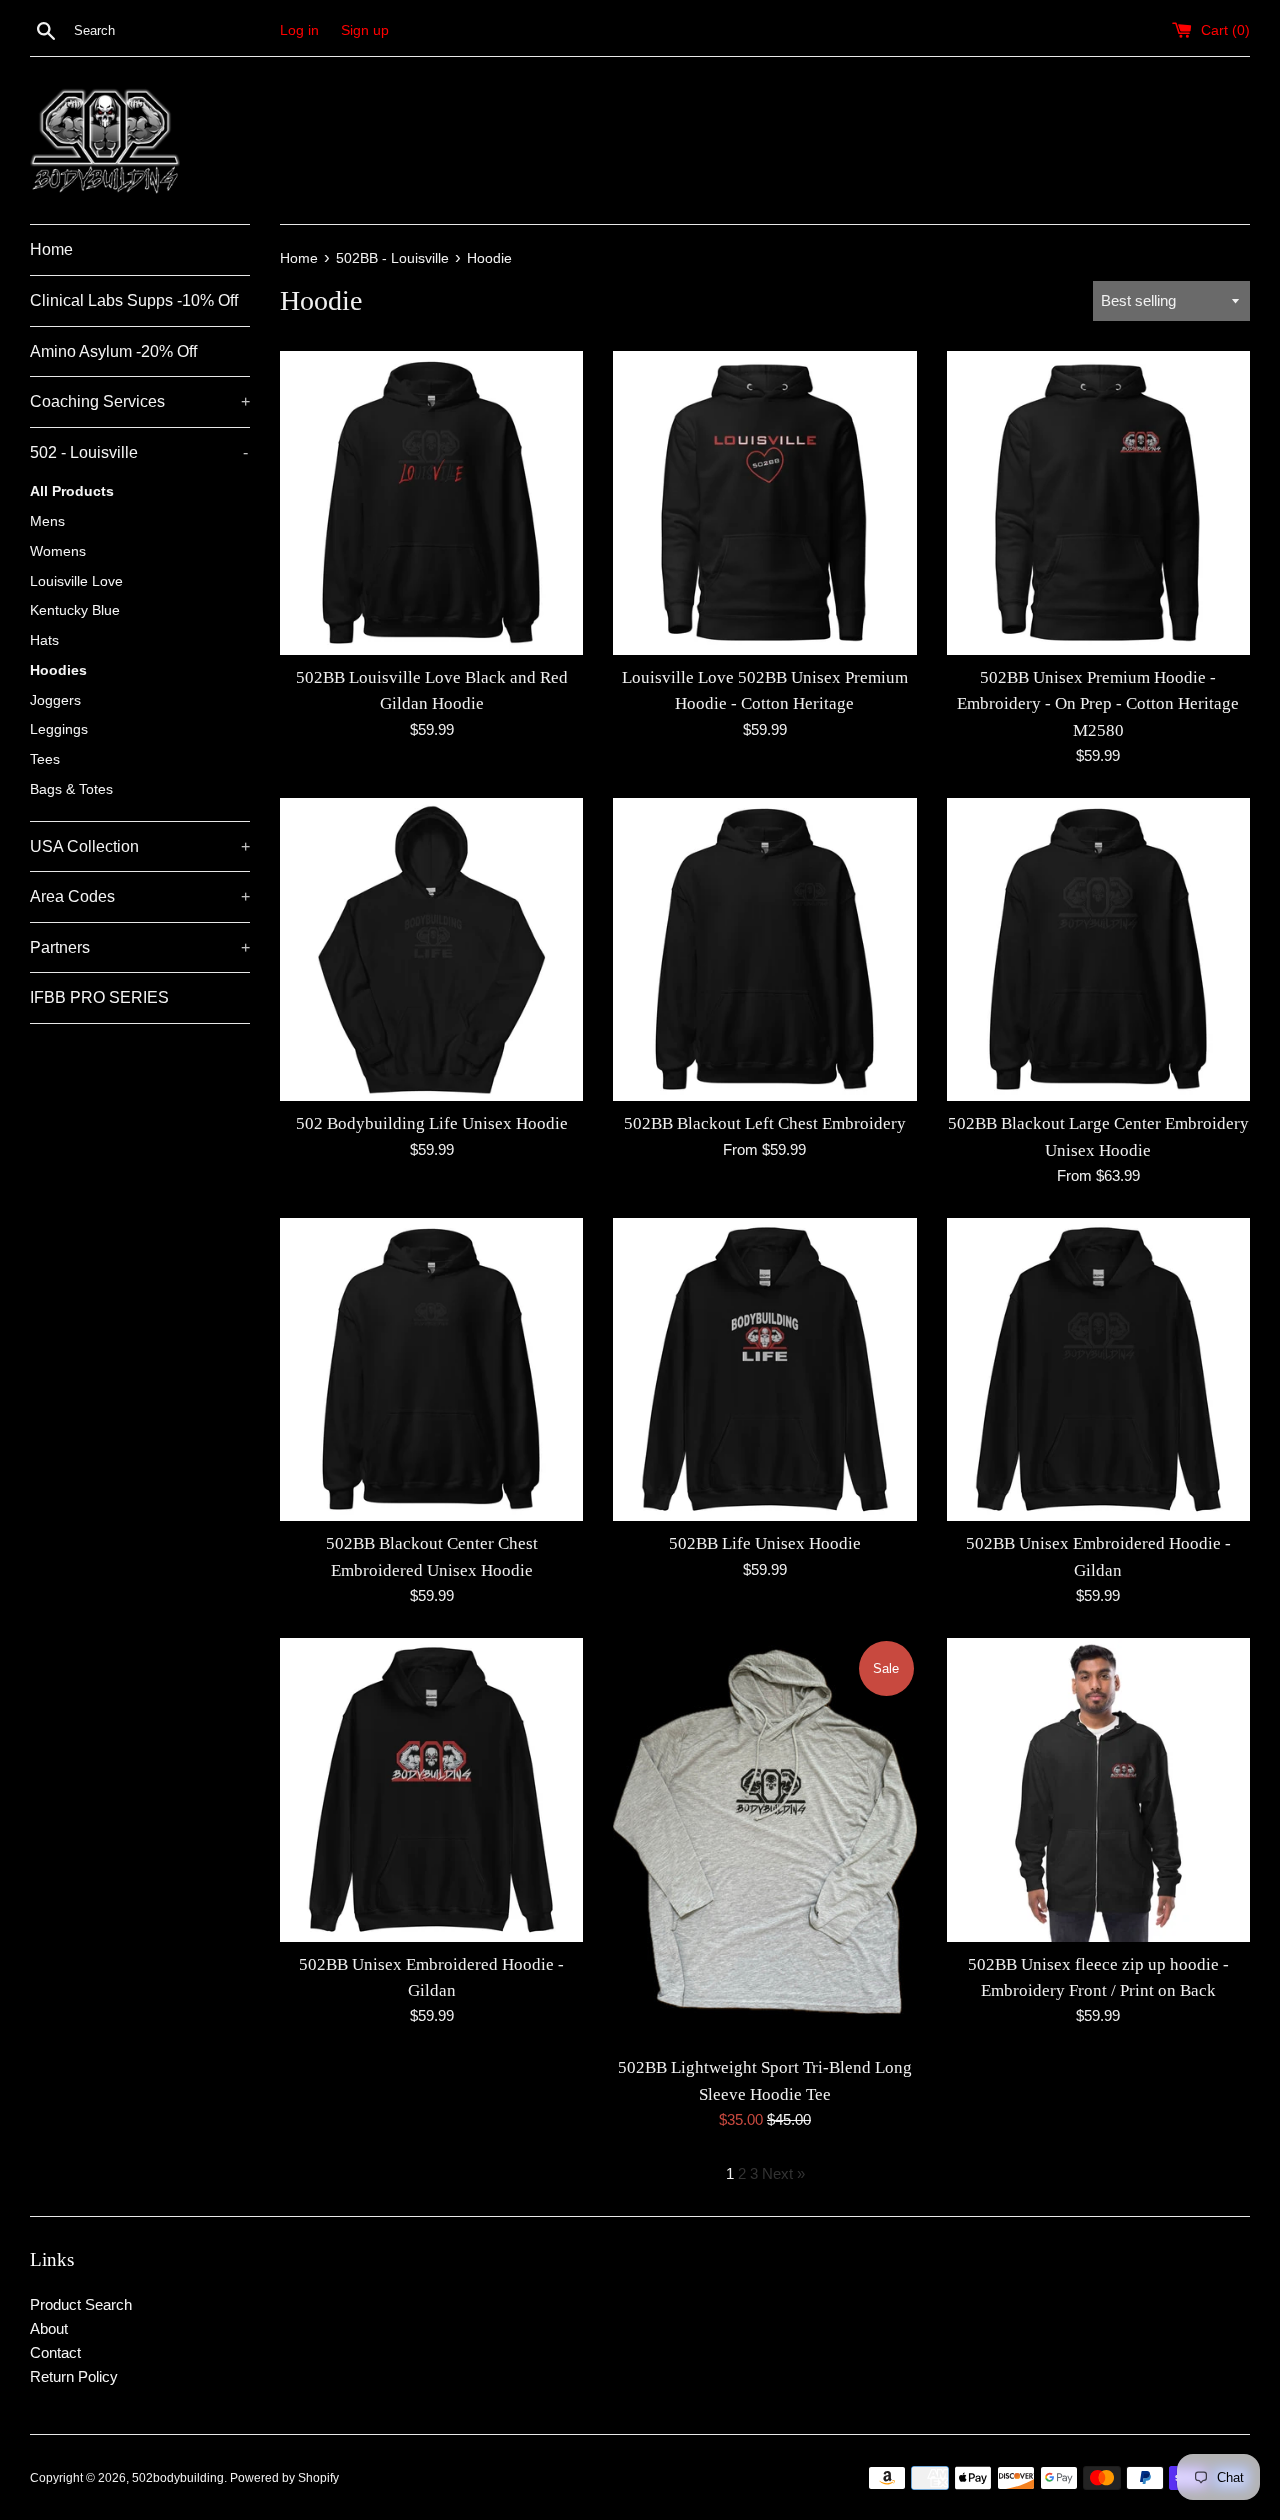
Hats (44, 640)
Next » (783, 2173)
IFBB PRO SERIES (99, 997)
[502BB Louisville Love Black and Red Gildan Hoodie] (431, 502)
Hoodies (58, 670)
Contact (55, 2352)
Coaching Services (140, 401)
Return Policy (74, 2376)
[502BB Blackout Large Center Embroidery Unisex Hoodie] (1098, 949)
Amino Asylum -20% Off (113, 351)
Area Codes (140, 896)
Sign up (365, 30)
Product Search (81, 2304)
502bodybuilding (178, 2478)
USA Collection (140, 846)
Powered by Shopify (284, 2478)
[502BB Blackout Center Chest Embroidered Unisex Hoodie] (431, 1369)
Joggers (55, 700)
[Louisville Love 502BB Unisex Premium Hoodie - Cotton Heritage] (764, 502)
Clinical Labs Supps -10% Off (134, 300)
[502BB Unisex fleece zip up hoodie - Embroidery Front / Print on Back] (1098, 1789)
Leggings (59, 729)
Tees (45, 759)
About (49, 2328)
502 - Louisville (139, 452)
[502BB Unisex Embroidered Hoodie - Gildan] (1098, 1369)
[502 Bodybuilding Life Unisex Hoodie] (431, 949)
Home (51, 249)
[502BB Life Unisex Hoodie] (764, 1369)
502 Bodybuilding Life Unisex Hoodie (432, 1123)
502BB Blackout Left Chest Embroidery (765, 1123)
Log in (299, 30)
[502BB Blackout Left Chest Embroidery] (764, 949)
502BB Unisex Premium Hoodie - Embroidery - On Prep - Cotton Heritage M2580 (1098, 704)
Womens (58, 551)
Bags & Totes (71, 789)
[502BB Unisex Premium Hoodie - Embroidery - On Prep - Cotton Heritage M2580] (1098, 502)
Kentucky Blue (75, 610)
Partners (140, 947)
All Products (72, 491)
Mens (47, 521)
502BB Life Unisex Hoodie (765, 1543)
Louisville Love (76, 581)
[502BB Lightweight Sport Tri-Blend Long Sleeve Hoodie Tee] (764, 1841)
